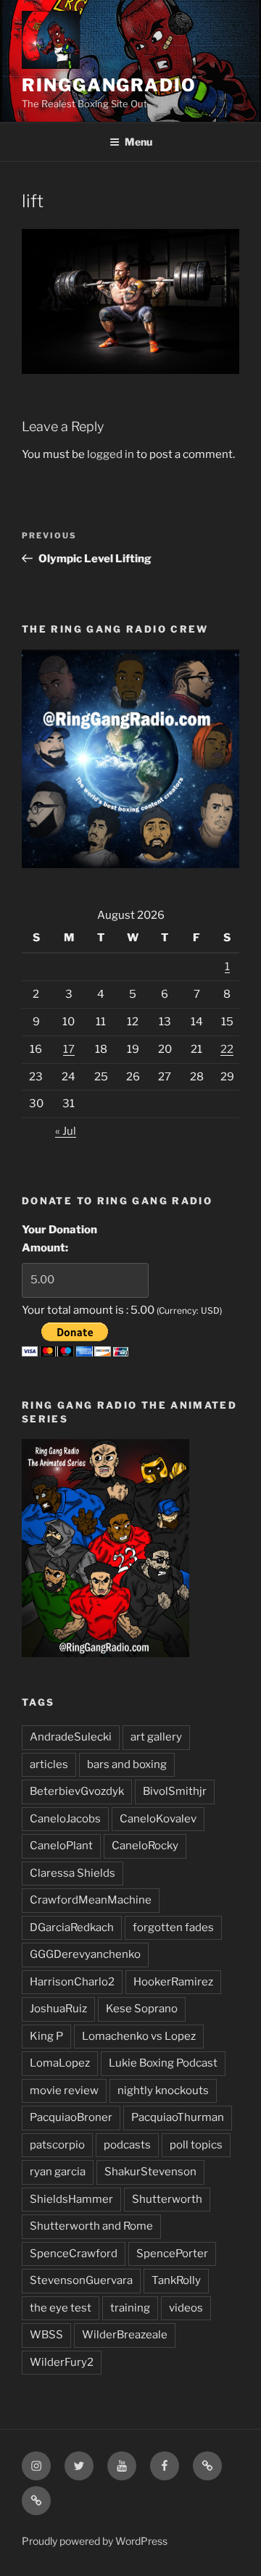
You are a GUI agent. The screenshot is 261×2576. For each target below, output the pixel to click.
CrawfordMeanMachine (91, 1900)
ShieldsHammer (71, 2199)
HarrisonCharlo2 (72, 1982)
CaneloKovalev (158, 1819)
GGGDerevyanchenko (85, 1954)
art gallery (156, 1737)
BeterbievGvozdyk (77, 1791)
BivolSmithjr (175, 1791)
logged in (111, 454)
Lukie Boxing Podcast (163, 2063)
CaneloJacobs (65, 1819)
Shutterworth (167, 2199)
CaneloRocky (145, 1846)
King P (46, 2036)
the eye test (61, 2308)
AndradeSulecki (71, 1737)
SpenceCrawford (74, 2254)
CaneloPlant (61, 1846)
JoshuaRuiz (58, 2009)
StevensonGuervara (81, 2280)
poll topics (196, 2145)
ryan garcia (58, 2172)
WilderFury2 (62, 2362)
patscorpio (57, 2145)
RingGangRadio (109, 85)
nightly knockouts (163, 2091)
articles (49, 1764)
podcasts (127, 2145)
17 (69, 1049)
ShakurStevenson (150, 2172)
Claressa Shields (72, 1873)
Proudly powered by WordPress (95, 2541)
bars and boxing (127, 1764)
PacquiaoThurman (178, 2117)
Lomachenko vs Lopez (139, 2036)
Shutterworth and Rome (91, 2226)
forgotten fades (173, 1927)
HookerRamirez (173, 1982)
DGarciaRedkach (72, 1927)
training (130, 2308)
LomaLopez (60, 2063)
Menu (138, 142)
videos (186, 2308)
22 (227, 1049)
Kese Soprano (142, 2009)
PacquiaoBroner (71, 2117)
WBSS (46, 2335)
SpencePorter (172, 2254)
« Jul (66, 1131)
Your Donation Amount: (59, 1239)
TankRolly (176, 2280)
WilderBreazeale (125, 2335)
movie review (64, 2091)
